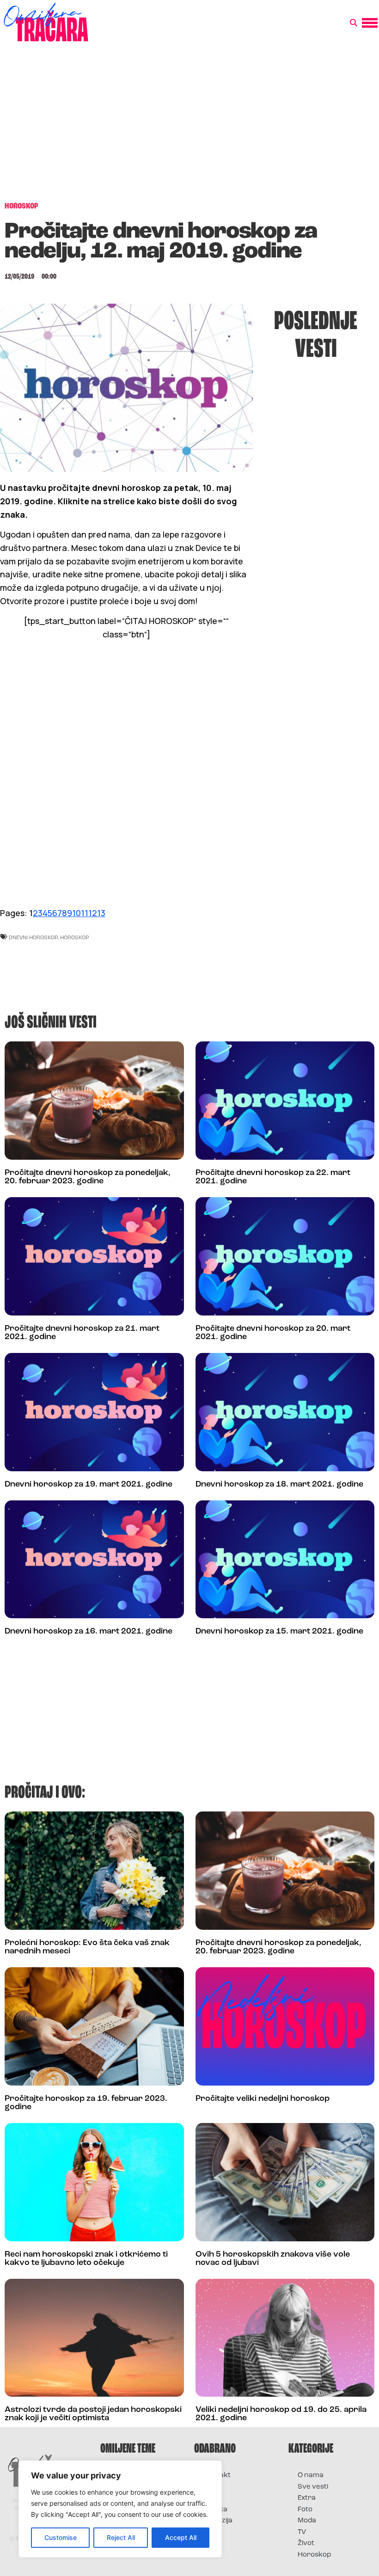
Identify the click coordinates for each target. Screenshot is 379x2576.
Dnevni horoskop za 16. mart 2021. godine (89, 1632)
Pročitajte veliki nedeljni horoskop (263, 2099)
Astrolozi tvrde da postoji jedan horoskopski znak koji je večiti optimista (93, 2414)
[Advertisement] (189, 127)
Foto (211, 2498)
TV (302, 2532)
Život (306, 2543)
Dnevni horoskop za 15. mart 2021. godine (279, 1632)
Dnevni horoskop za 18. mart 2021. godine (279, 1485)
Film (210, 2487)
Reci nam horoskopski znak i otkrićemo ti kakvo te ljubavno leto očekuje (86, 2259)
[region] (120, 2509)
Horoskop (315, 2555)
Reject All (121, 2537)
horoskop (75, 937)
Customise (61, 2537)
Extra (307, 2498)
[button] (354, 23)
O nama (311, 2475)
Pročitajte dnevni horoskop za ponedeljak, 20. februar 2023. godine (88, 1177)
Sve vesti (313, 2487)
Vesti (211, 2532)
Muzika (215, 2510)
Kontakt (217, 2475)
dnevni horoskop (33, 937)
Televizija (218, 2521)
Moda (307, 2521)
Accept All (181, 2537)
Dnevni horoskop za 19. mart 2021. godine (89, 1485)
